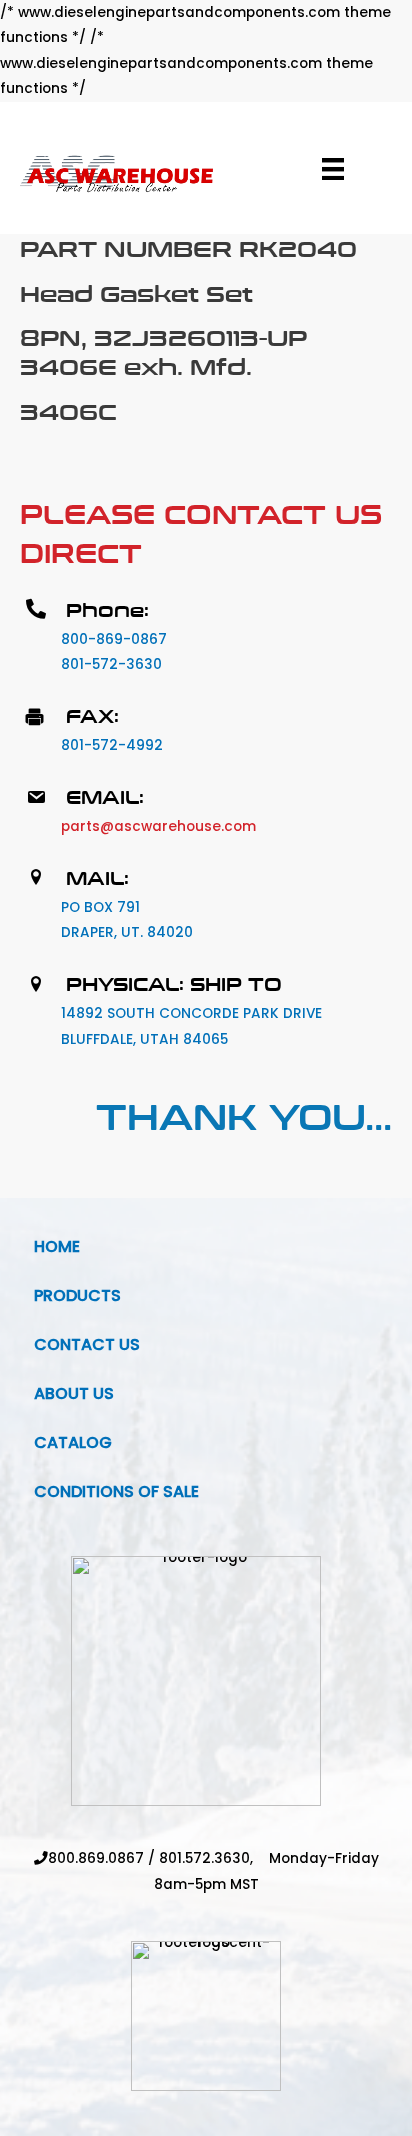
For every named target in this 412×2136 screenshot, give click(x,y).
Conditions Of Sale (116, 1491)
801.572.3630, (214, 1858)
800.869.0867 (96, 1858)
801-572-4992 (112, 745)
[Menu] (333, 169)
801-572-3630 (111, 664)
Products (77, 1295)
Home (57, 1246)
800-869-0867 (114, 639)
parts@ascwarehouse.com (158, 826)
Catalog (73, 1442)
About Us (74, 1393)
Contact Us (87, 1344)
